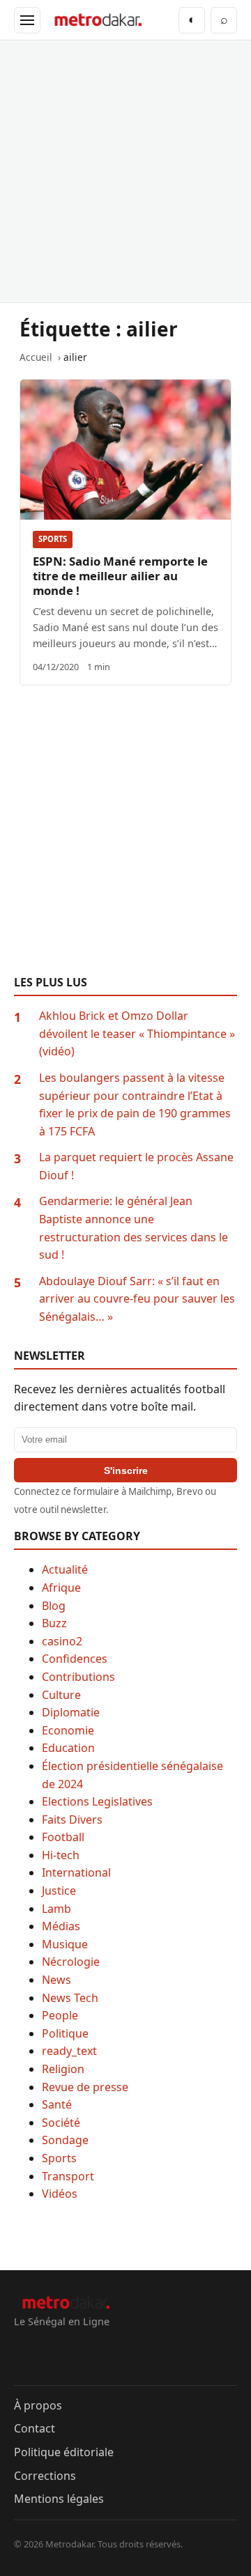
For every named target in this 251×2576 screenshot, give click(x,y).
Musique (65, 1944)
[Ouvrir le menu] (27, 20)
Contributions (78, 1677)
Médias (61, 1926)
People (60, 2015)
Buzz (54, 1623)
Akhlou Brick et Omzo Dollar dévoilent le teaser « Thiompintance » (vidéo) (137, 1033)
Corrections (45, 2476)
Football (63, 1837)
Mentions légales (59, 2499)
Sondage (65, 2140)
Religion (63, 2069)
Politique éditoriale (64, 2452)
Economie (68, 1730)
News (56, 1980)
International (76, 1872)
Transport (68, 2176)
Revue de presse (85, 2087)
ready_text (69, 2051)
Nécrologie (71, 1962)
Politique (65, 2033)
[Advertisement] (125, 171)
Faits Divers (72, 1820)
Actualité (65, 1569)
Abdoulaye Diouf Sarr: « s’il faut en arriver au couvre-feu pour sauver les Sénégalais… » (137, 1299)
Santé (57, 2104)
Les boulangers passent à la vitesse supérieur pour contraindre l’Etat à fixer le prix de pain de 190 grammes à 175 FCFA (135, 1104)
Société (61, 2123)
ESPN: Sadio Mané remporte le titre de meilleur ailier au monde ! (120, 576)
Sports (53, 539)
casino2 (62, 1641)
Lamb (56, 1909)
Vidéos (60, 2194)
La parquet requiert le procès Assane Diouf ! (136, 1166)
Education (68, 1748)
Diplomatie (71, 1712)
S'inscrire (126, 1471)
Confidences (75, 1659)
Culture (61, 1695)
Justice (59, 1891)
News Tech (70, 1998)
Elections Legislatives (97, 1801)
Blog (54, 1606)
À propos (38, 2405)
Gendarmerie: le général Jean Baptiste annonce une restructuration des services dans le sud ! (134, 1228)
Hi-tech (61, 1855)
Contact (35, 2428)
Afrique (61, 1588)
